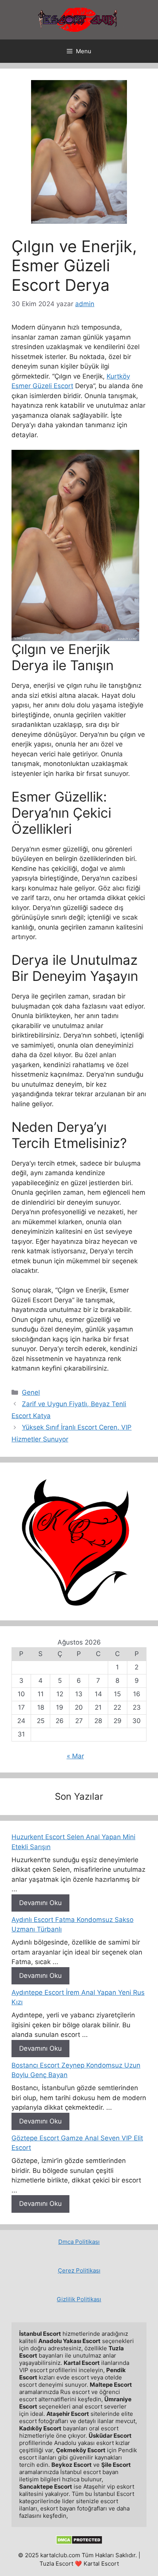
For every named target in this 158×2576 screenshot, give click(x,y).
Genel (31, 1392)
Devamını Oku (40, 1903)
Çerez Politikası (79, 2270)
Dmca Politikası (79, 2242)
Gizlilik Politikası (79, 2299)
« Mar (75, 1756)
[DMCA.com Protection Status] (79, 2542)
